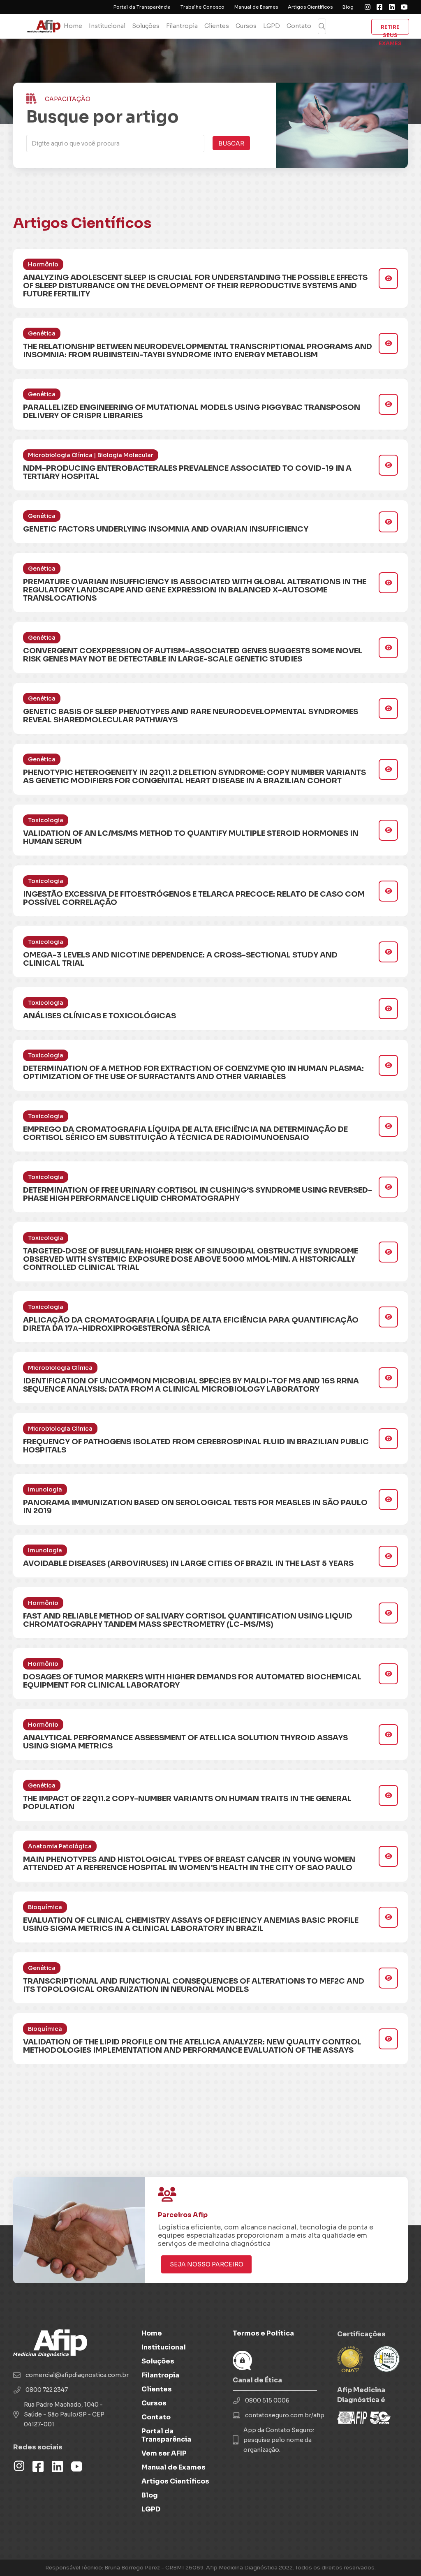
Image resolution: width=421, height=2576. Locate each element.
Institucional (107, 26)
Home (73, 26)
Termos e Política (263, 2333)
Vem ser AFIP (164, 2453)
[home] (47, 26)
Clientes (217, 26)
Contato (299, 26)
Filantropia (182, 26)
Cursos (246, 26)
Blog (348, 7)
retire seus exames (390, 29)
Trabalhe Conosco (202, 7)
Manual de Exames (256, 7)
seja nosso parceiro (207, 2264)
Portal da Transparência (142, 7)
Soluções (146, 26)
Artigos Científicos (310, 7)
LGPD (272, 26)
